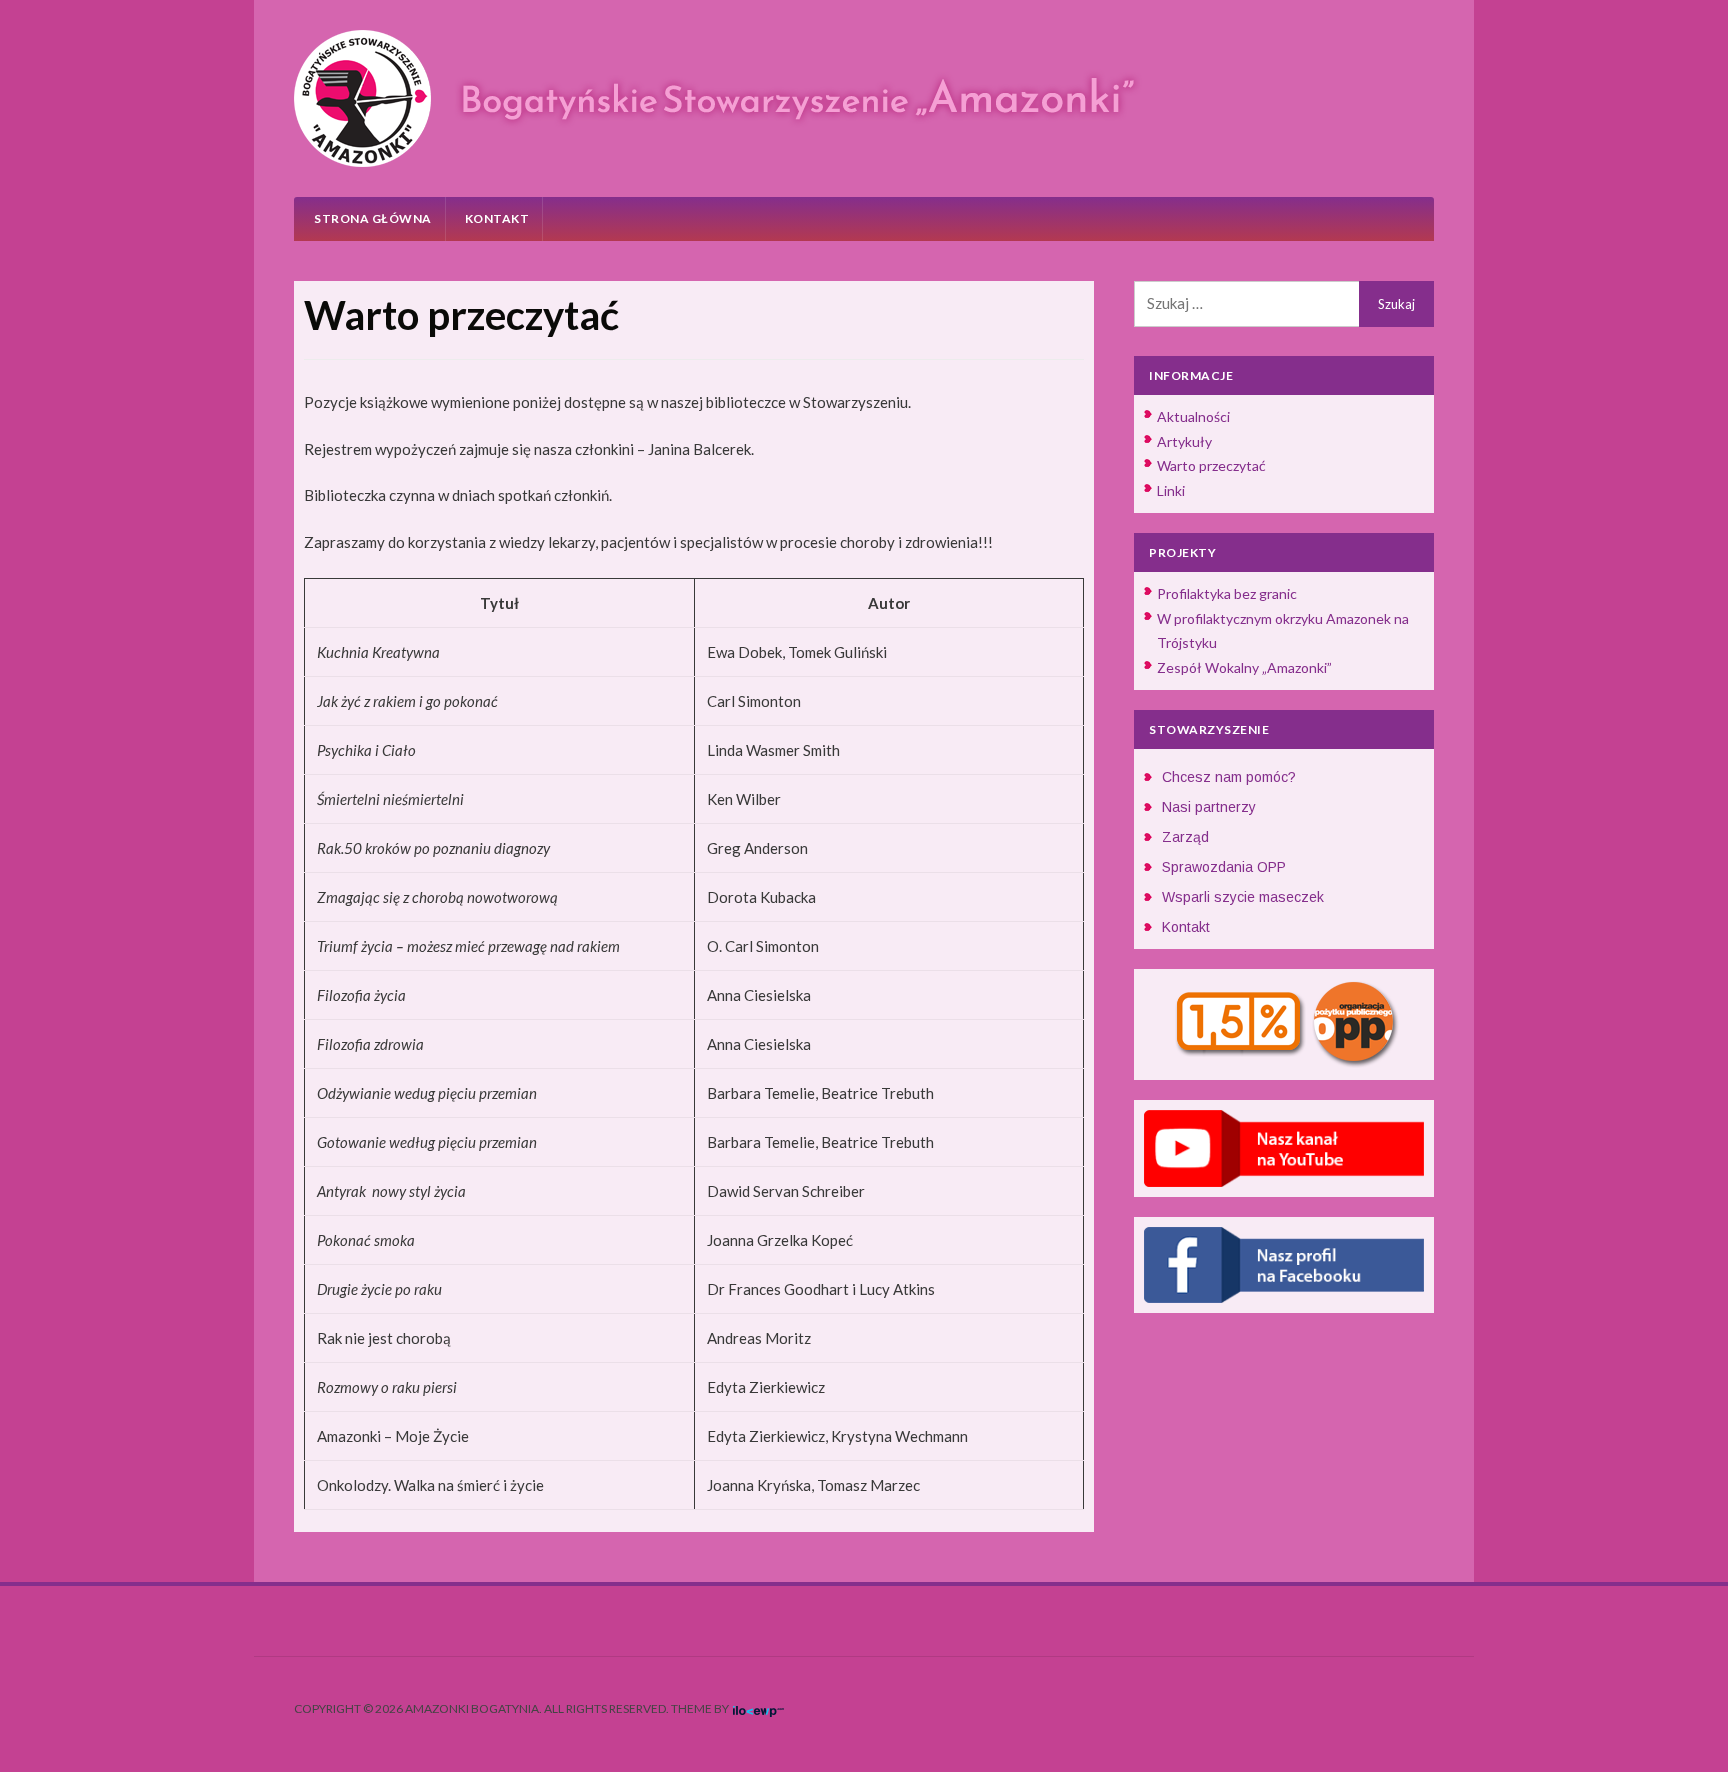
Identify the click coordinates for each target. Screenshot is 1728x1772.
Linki (1171, 490)
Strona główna (373, 218)
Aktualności (1193, 416)
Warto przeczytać (1211, 465)
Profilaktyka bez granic (1227, 593)
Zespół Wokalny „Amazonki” (1244, 667)
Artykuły (1184, 441)
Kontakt (497, 218)
